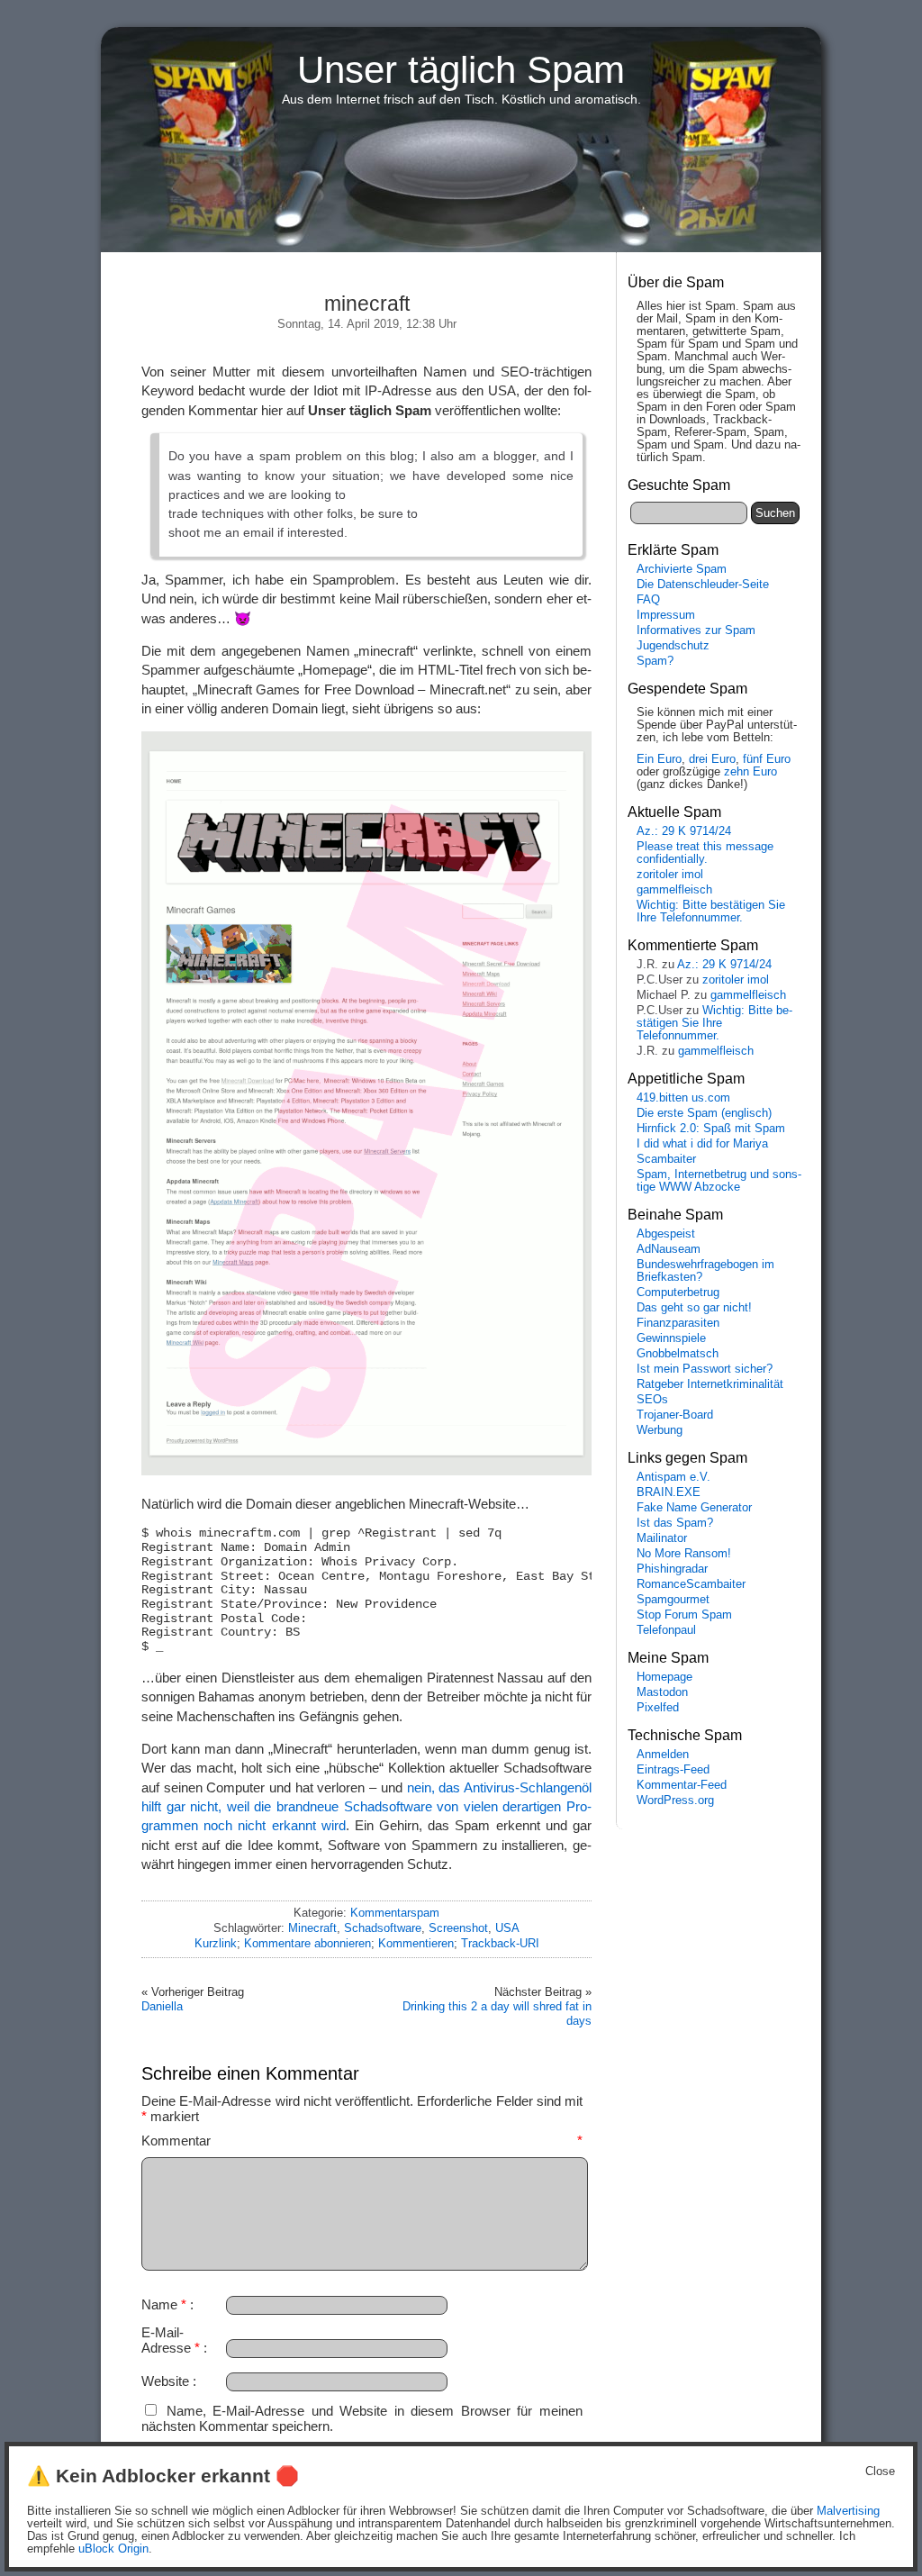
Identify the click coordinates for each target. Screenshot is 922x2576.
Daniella (162, 2006)
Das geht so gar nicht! (694, 1308)
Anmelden (663, 1755)
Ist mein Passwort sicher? (705, 1369)
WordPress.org (675, 1800)
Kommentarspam (395, 1913)
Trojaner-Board (675, 1415)
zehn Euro (750, 772)
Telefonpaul (666, 1630)
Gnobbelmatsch (678, 1354)
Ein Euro (659, 759)
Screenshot (458, 1928)
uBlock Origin (113, 2549)
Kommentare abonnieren (307, 1943)
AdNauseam (669, 1249)
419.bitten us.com (683, 1098)
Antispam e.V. (673, 1477)
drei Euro (712, 759)
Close (880, 2472)
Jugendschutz (673, 646)
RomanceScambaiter (691, 1584)
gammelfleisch (674, 890)
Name (164, 2304)
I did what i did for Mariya (702, 1144)
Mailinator (662, 1538)
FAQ (648, 600)
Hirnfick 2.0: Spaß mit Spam (711, 1129)
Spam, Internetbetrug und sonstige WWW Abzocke (719, 1181)
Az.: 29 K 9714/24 (684, 831)
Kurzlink (216, 1943)
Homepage (664, 1677)
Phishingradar (672, 1569)
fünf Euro (767, 759)
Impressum (666, 615)
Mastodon (662, 1692)
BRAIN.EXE (669, 1492)
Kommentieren (416, 1943)
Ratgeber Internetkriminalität (710, 1384)
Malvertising (848, 2511)
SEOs (652, 1400)
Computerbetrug (678, 1293)
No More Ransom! (684, 1554)
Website (165, 2381)
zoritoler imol (670, 875)
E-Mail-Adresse (171, 2340)
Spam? (655, 661)
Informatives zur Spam (696, 630)
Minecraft (312, 1928)
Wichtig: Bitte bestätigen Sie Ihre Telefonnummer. (711, 912)
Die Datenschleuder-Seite (703, 585)
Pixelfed (658, 1708)
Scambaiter (666, 1159)
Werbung (660, 1430)
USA (507, 1928)
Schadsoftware (383, 1928)
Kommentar (362, 2141)
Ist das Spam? (675, 1523)
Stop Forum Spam (684, 1615)
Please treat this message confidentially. (705, 853)
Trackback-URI (500, 1943)
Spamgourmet (673, 1600)
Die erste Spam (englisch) (704, 1113)
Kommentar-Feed (682, 1785)
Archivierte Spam (682, 569)
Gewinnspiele (671, 1338)
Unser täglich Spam (461, 70)
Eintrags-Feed (673, 1770)
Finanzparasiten (678, 1323)
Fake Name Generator (694, 1508)
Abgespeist (666, 1234)
